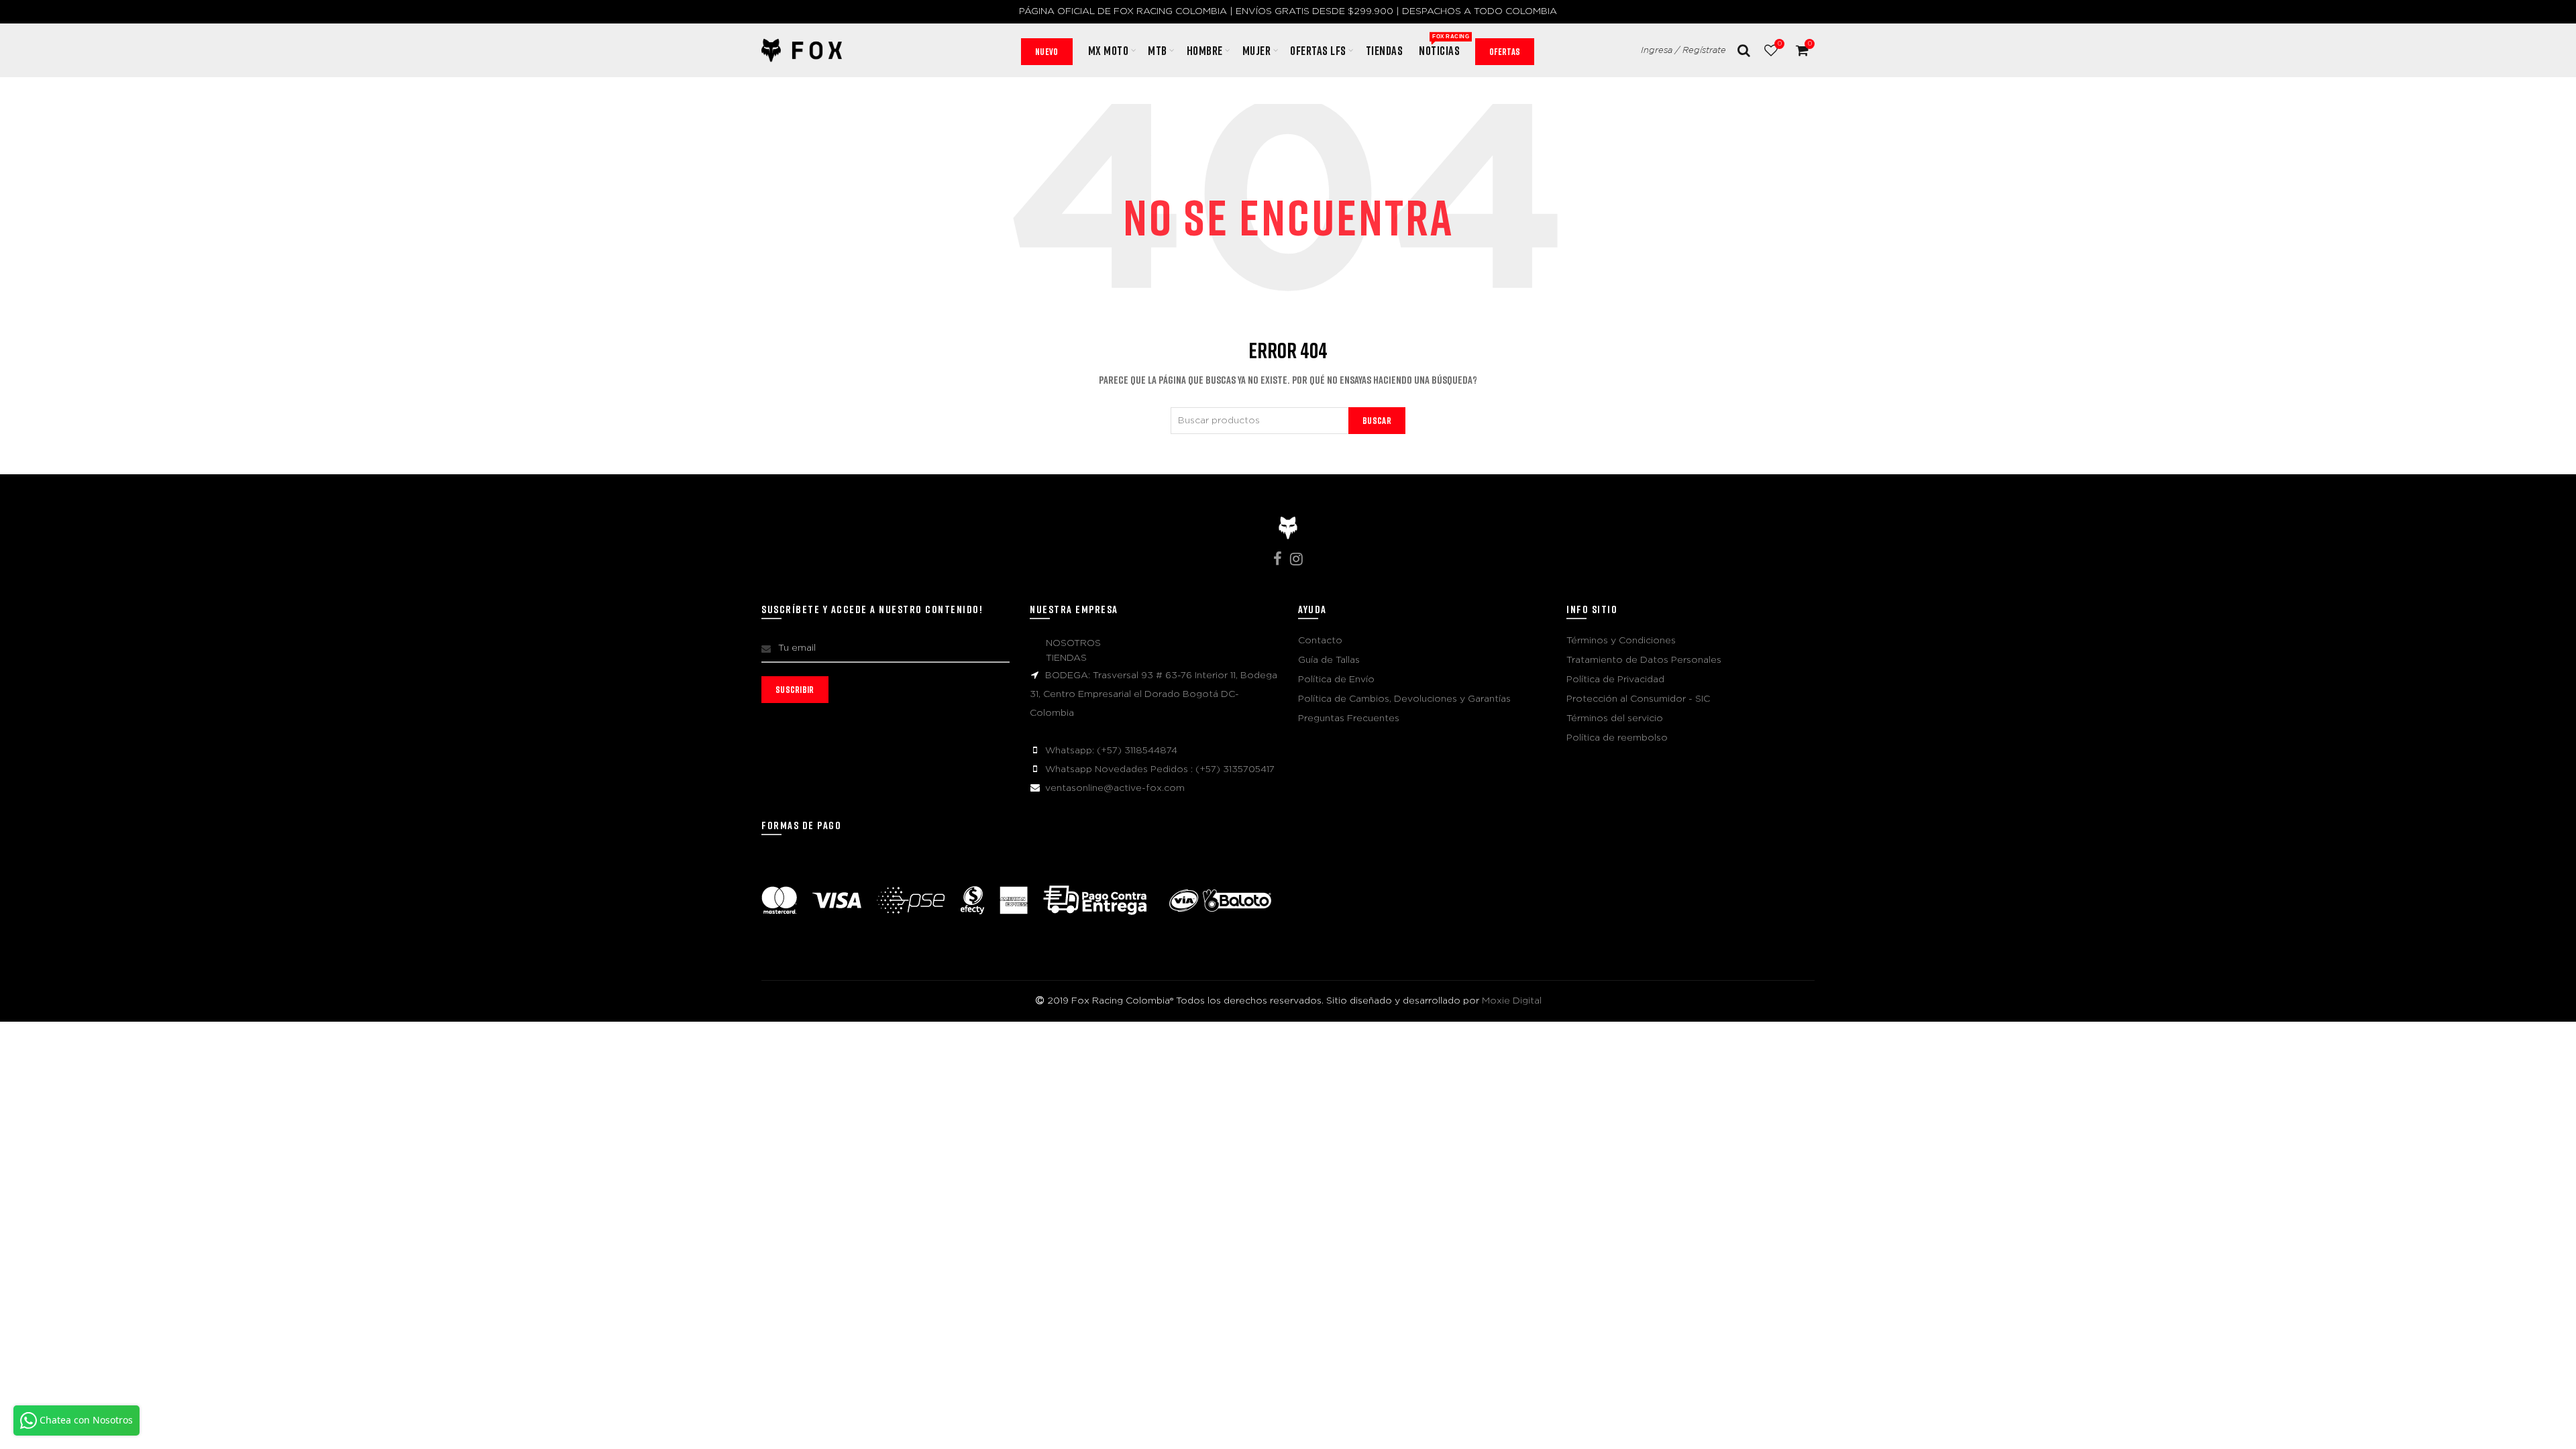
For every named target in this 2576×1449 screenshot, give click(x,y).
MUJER (1257, 50)
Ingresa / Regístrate (1683, 51)
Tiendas (1385, 50)
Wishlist (1779, 44)
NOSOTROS (1073, 643)
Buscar (1377, 420)
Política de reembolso (1617, 738)
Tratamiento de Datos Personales (1644, 660)
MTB (1158, 50)
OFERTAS (1505, 51)
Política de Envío (1336, 680)
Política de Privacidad (1615, 680)
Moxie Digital (1512, 1001)
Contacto (1320, 641)
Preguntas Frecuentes (1349, 718)
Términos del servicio (1615, 718)
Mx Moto (1109, 50)
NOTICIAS (1444, 46)
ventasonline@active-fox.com (1115, 788)
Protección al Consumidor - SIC (1638, 699)
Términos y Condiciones (1621, 641)
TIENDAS (1066, 658)
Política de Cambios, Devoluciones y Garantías (1404, 699)
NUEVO (1047, 51)
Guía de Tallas (1329, 660)
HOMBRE (1205, 50)
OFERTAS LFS (1318, 50)
